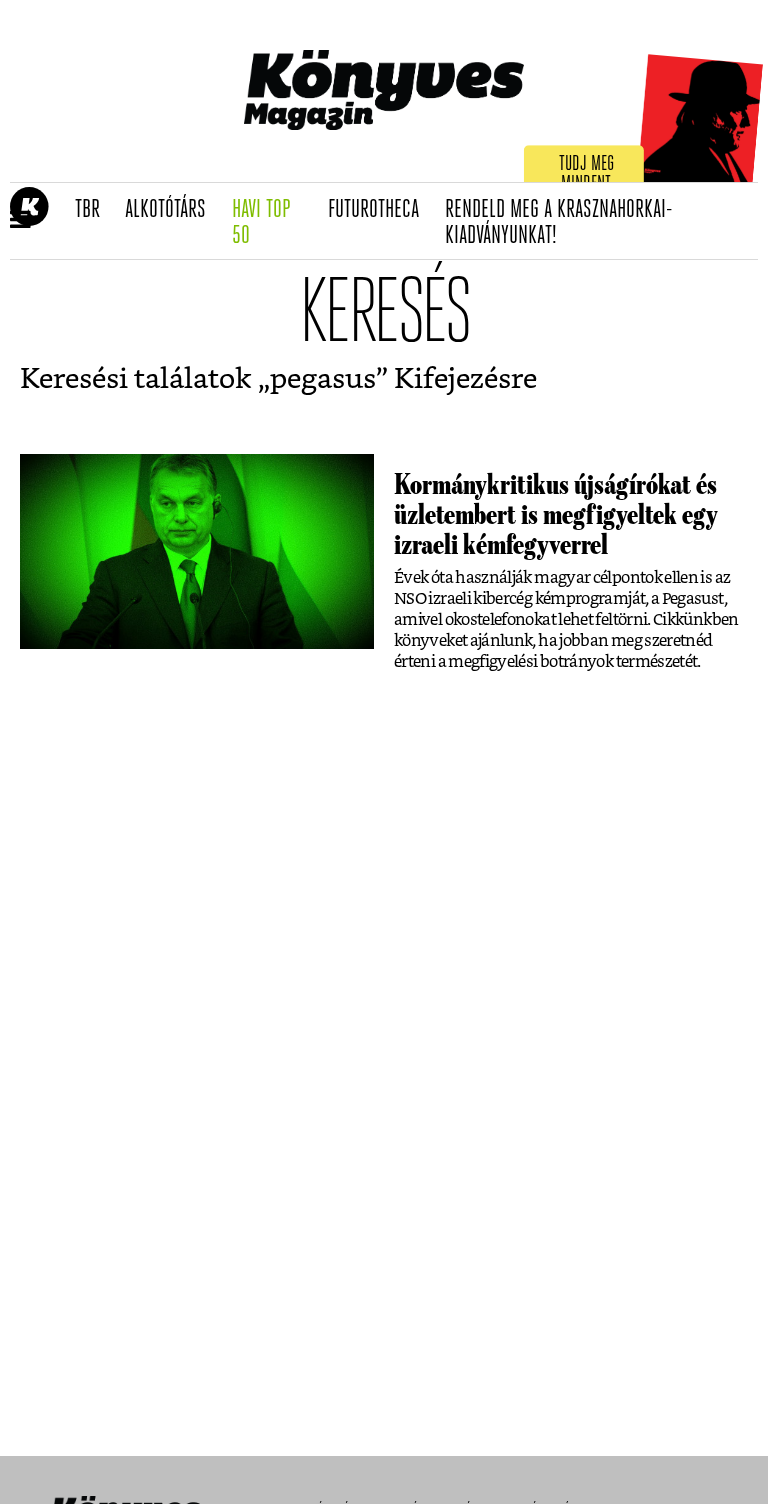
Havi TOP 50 (273, 223)
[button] (20, 221)
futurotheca (380, 210)
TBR (94, 210)
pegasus (323, 380)
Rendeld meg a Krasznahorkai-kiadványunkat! (559, 223)
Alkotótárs (172, 210)
